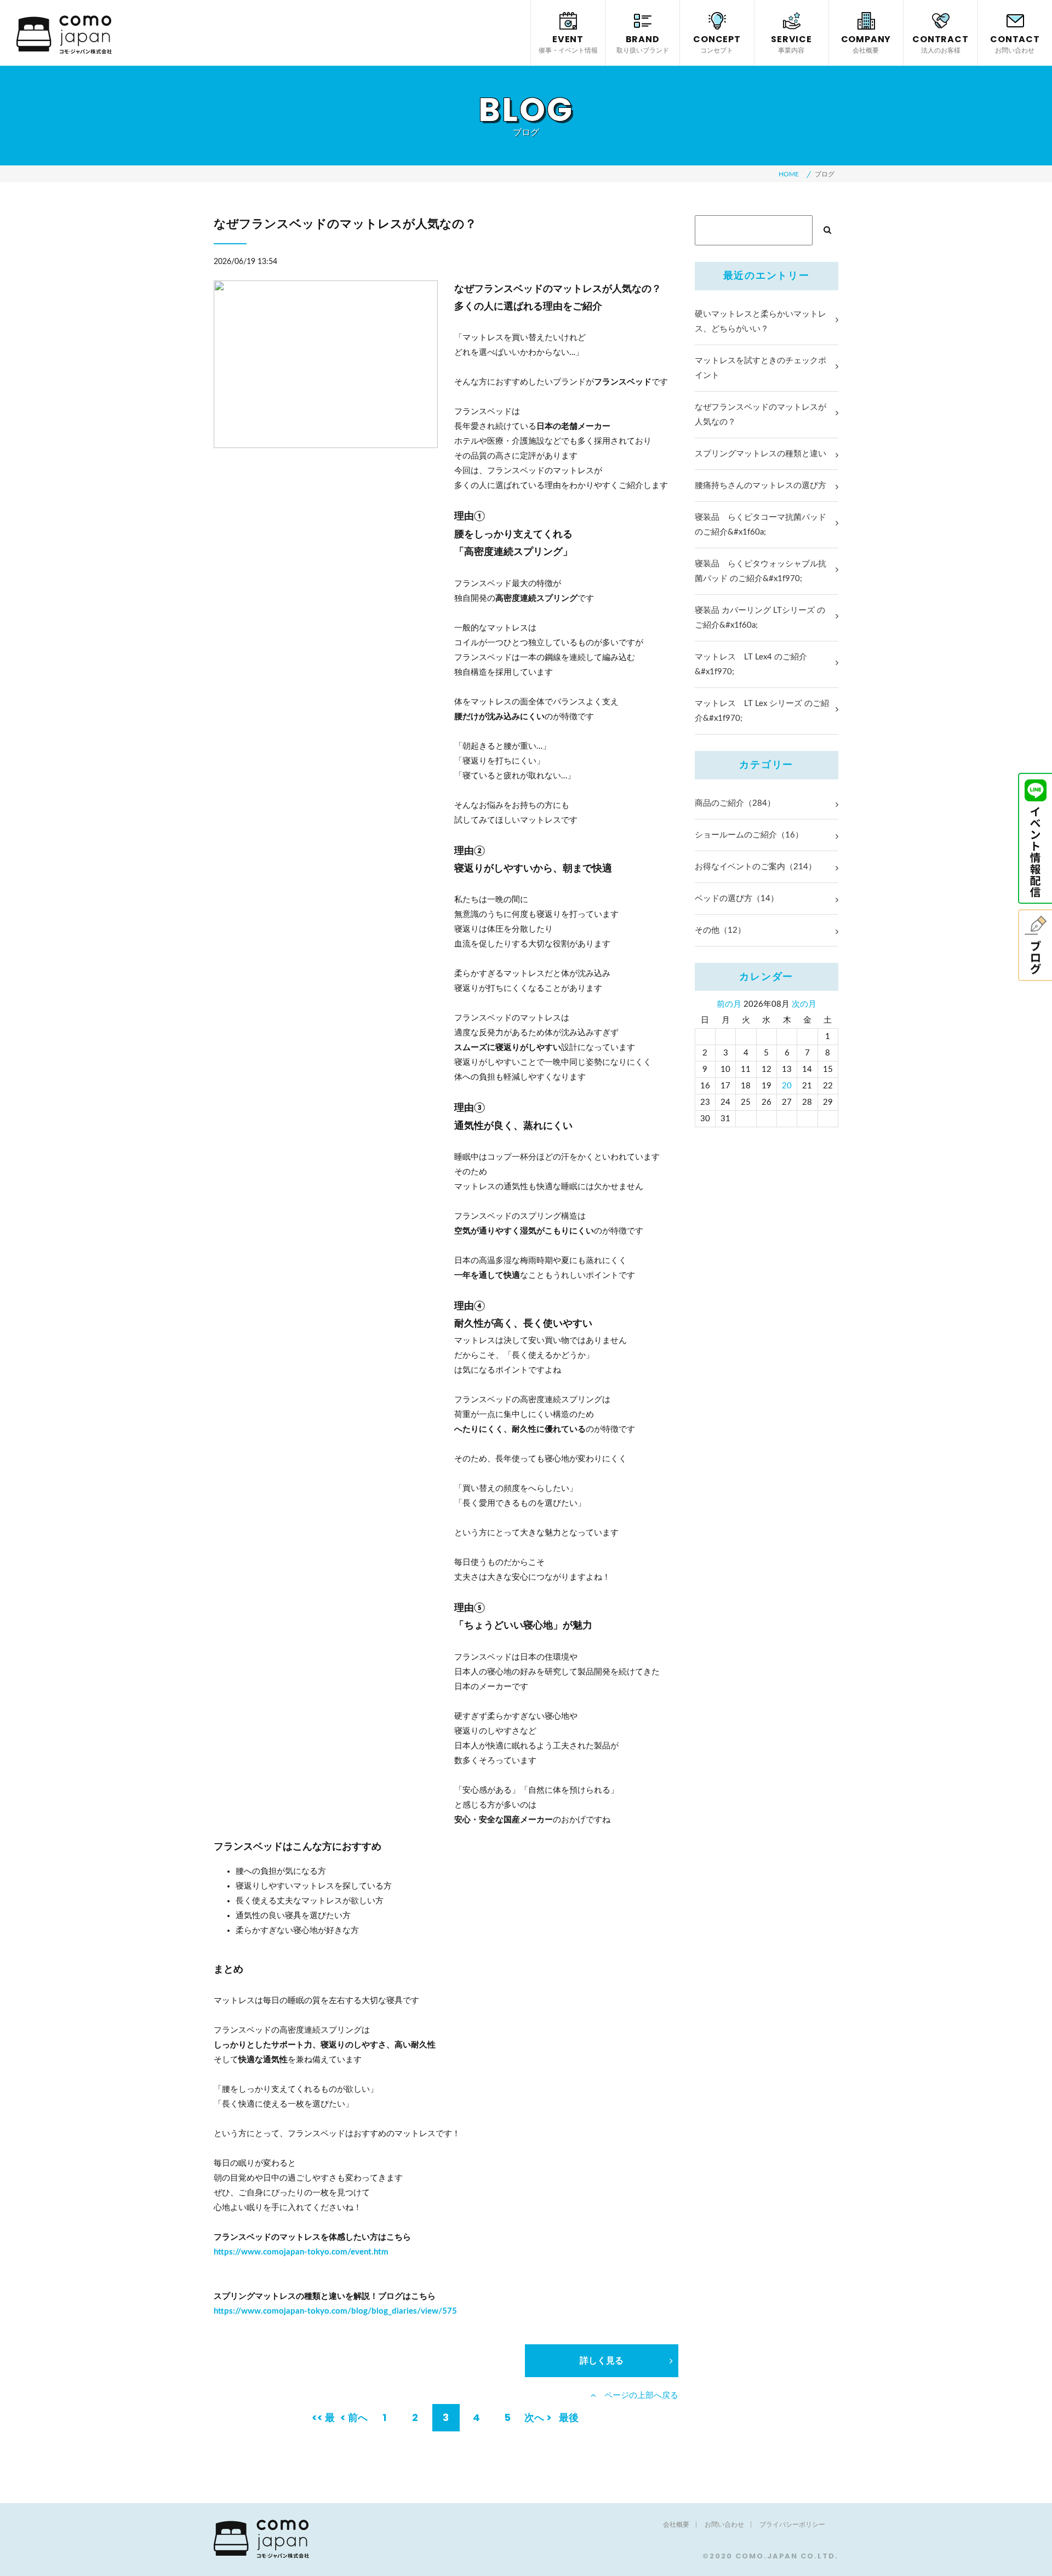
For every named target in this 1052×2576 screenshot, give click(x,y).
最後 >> (569, 2421)
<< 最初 (323, 2421)
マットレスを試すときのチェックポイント (761, 368)
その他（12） (720, 930)
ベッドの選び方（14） (737, 899)
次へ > (538, 2417)
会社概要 (676, 2525)
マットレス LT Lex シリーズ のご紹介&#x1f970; (762, 711)
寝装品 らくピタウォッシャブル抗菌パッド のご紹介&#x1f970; (761, 571)
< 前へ (354, 2417)
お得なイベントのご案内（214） (756, 867)
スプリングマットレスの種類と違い (761, 454)
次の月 (804, 1004)
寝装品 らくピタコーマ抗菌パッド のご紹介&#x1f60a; (761, 525)
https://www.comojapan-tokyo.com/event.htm (301, 2252)
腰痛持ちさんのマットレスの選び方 (761, 486)
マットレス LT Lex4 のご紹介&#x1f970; (751, 664)
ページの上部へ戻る (637, 2396)
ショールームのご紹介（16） (749, 835)
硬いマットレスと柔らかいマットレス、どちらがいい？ (761, 322)
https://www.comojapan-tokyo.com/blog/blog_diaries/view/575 (335, 2311)
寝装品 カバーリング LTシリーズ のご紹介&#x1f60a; (760, 618)
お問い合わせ (724, 2525)
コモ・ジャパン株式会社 (64, 35)
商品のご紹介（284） (735, 803)
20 (787, 1086)
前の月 (729, 1004)
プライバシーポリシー (792, 2525)
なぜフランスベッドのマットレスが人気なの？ (761, 415)
